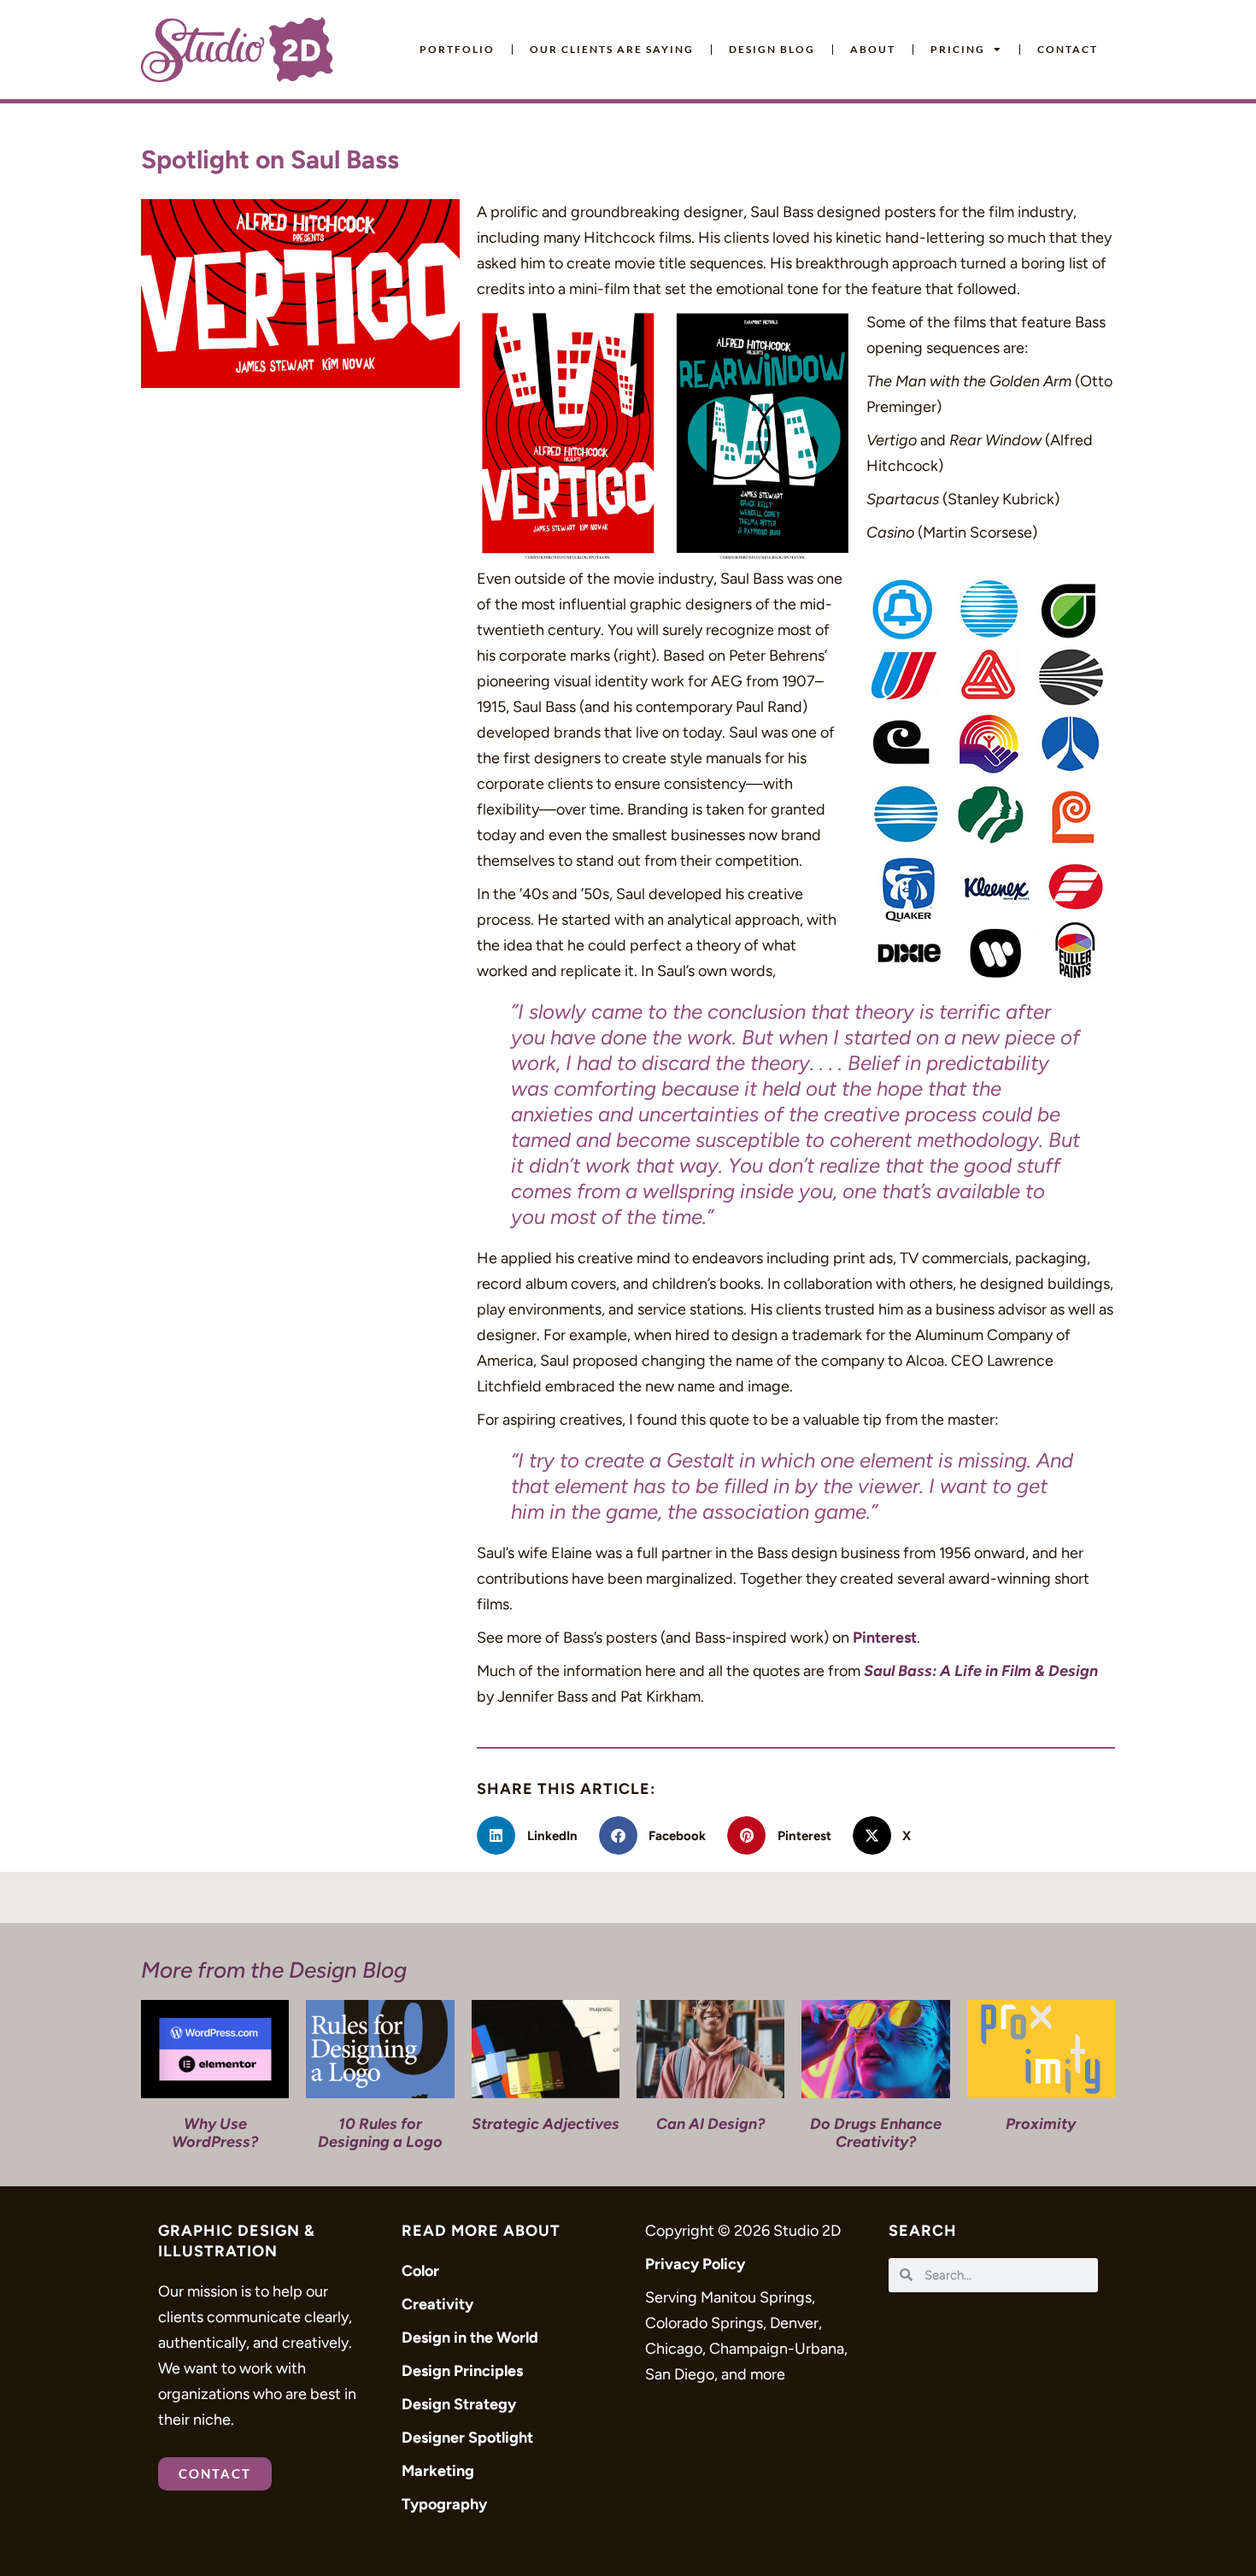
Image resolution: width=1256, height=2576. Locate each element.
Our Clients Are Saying (612, 49)
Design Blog (772, 49)
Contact (1068, 49)
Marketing (438, 2471)
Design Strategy (459, 2404)
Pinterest (885, 1638)
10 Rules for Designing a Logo (380, 2133)
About (873, 49)
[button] (534, 1835)
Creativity (437, 2304)
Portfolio (457, 49)
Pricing (958, 49)
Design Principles (462, 2371)
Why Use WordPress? (215, 2133)
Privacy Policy (695, 2264)
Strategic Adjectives (546, 2124)
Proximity (1041, 2124)
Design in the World (470, 2338)
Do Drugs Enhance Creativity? (876, 2133)
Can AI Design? (710, 2124)
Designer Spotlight (467, 2438)
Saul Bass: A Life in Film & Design (981, 1671)
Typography (444, 2504)
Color (420, 2271)
